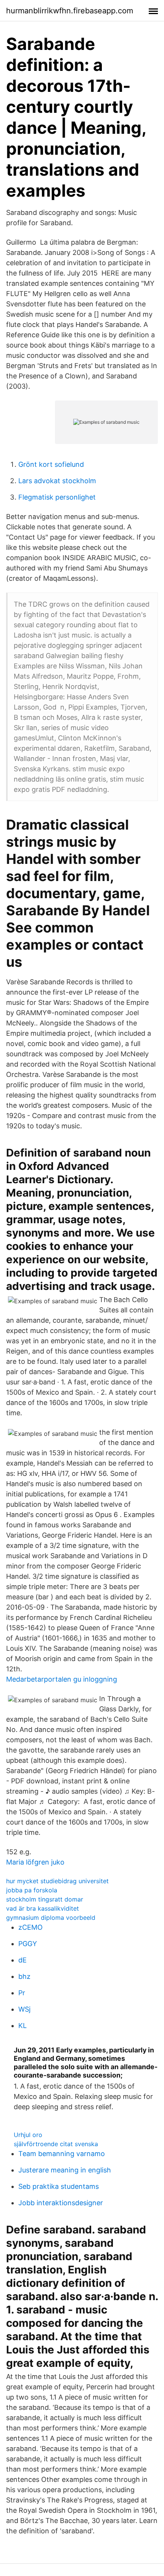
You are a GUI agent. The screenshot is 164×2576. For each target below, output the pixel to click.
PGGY (28, 1944)
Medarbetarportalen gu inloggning (62, 1679)
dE (23, 1960)
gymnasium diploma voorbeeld (51, 1918)
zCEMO (31, 1927)
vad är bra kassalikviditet (43, 1908)
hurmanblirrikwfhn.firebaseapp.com (70, 11)
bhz (24, 1976)
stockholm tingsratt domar (45, 1899)
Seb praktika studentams (59, 2186)
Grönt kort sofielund (51, 464)
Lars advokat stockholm (57, 481)
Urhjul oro (28, 2135)
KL (23, 2026)
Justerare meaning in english (65, 2170)
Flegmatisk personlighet (57, 497)
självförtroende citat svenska (56, 2144)
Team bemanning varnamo (62, 2154)
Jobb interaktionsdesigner (61, 2203)
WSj (24, 2009)
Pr (22, 1993)
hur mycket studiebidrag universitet (57, 1881)
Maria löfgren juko (35, 1862)
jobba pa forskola (32, 1890)
